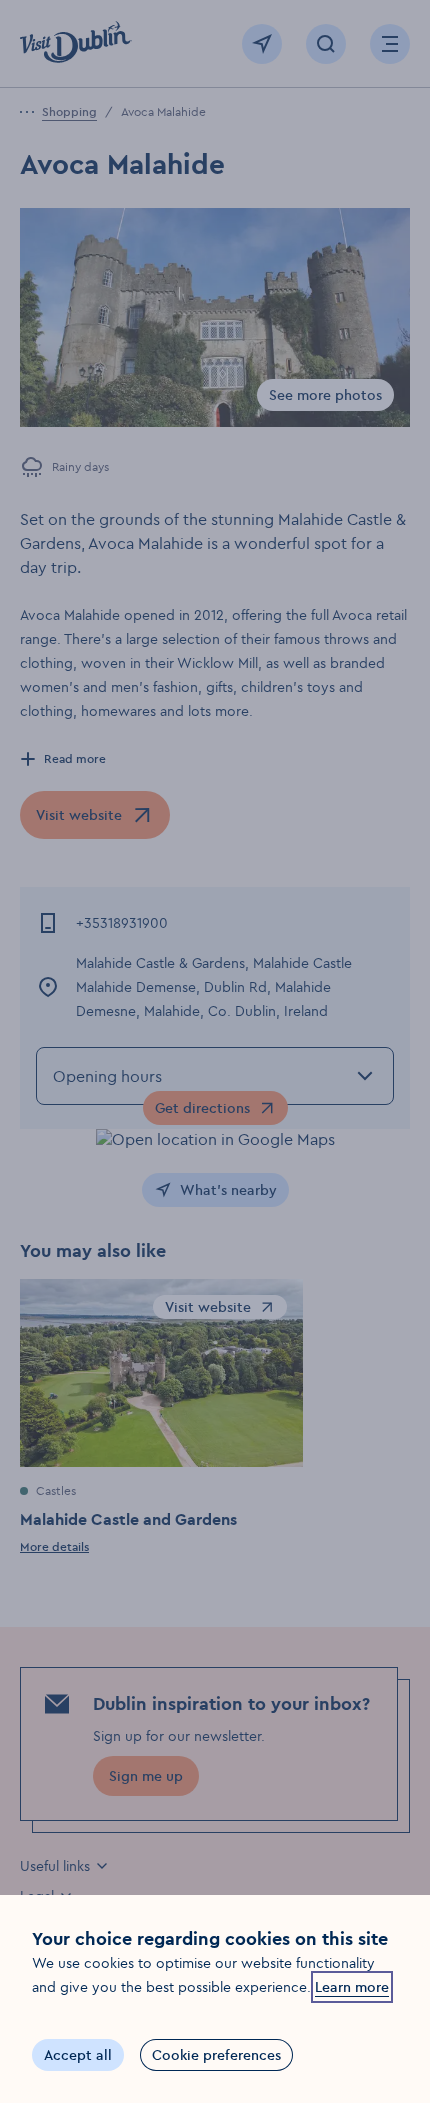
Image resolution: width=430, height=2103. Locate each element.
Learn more (352, 1987)
